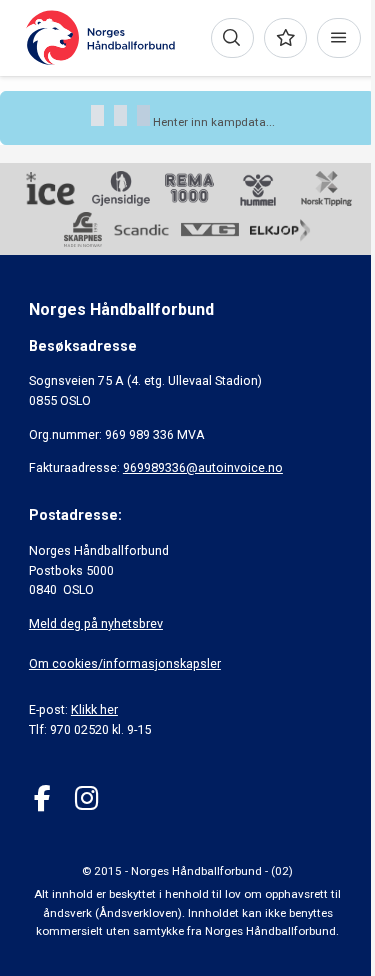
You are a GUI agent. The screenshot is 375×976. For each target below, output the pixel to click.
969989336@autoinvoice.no (203, 467)
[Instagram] (86, 798)
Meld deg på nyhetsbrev (96, 623)
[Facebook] (42, 798)
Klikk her (94, 709)
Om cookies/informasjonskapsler (125, 663)
